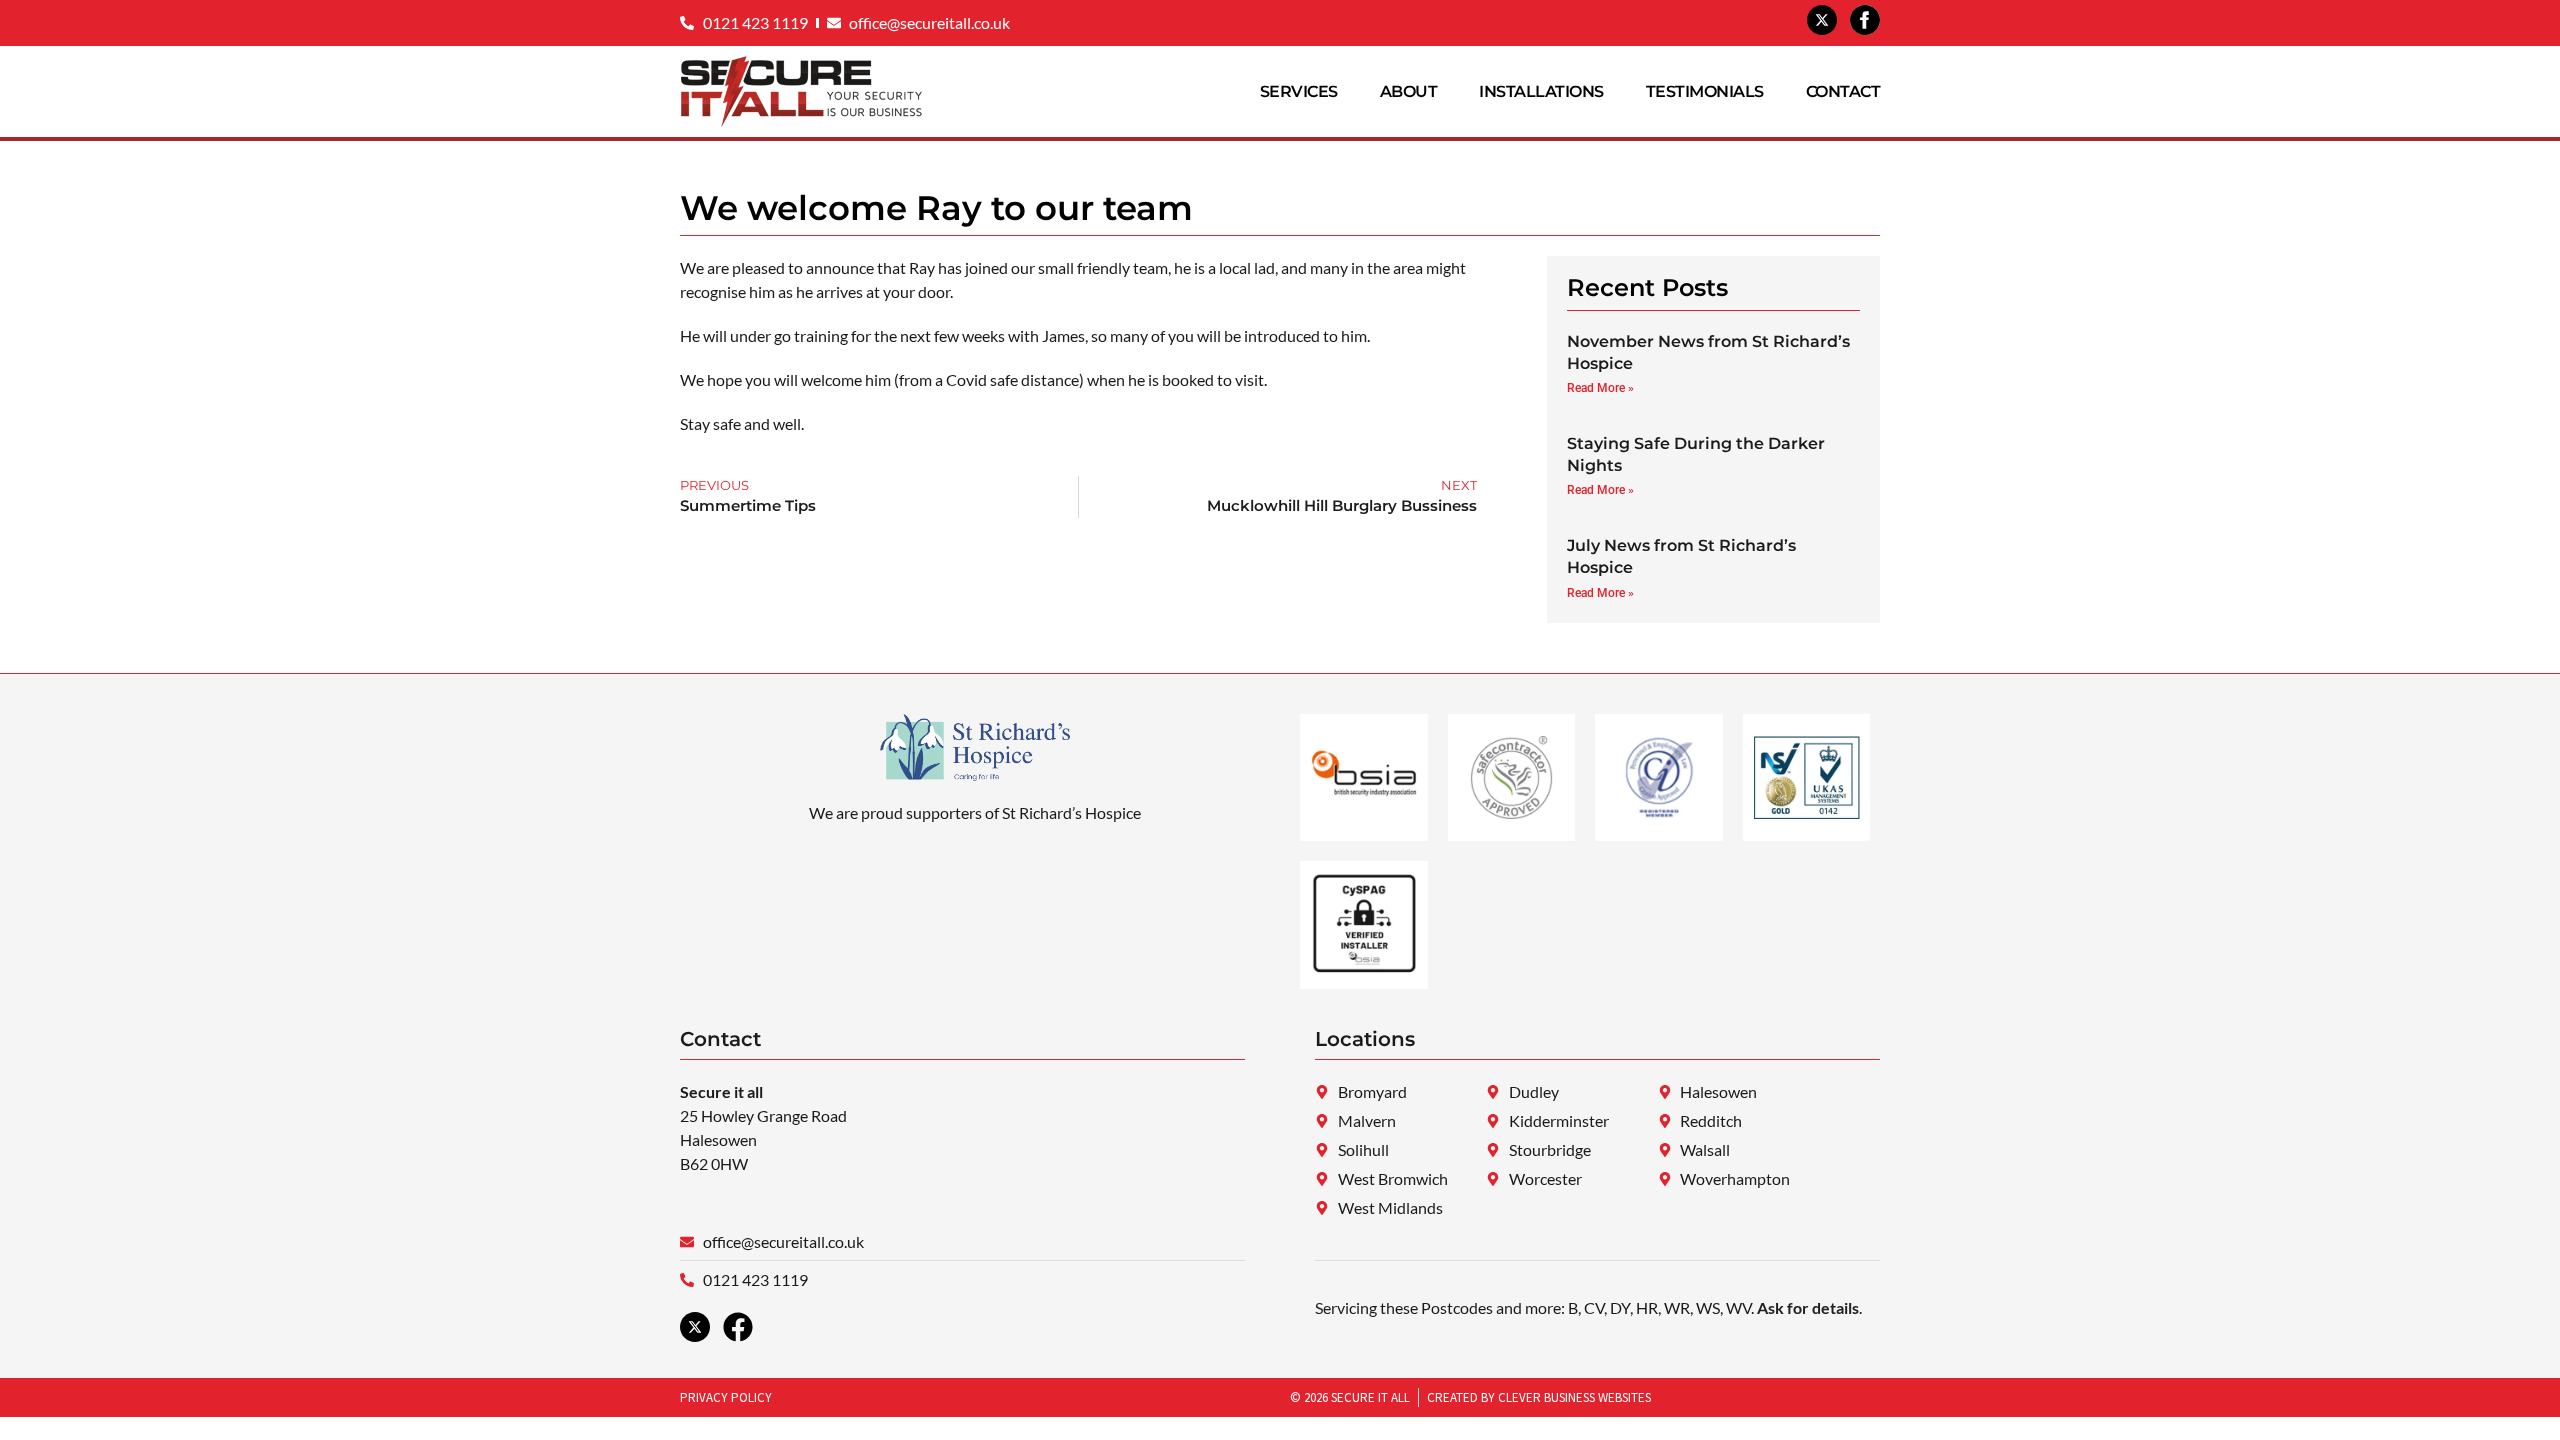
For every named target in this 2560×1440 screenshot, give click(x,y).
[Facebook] (738, 1327)
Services (1299, 91)
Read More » (1600, 388)
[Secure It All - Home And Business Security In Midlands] (1822, 20)
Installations (1541, 91)
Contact (1843, 91)
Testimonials (1705, 91)
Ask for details (1808, 1307)
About (1409, 91)
